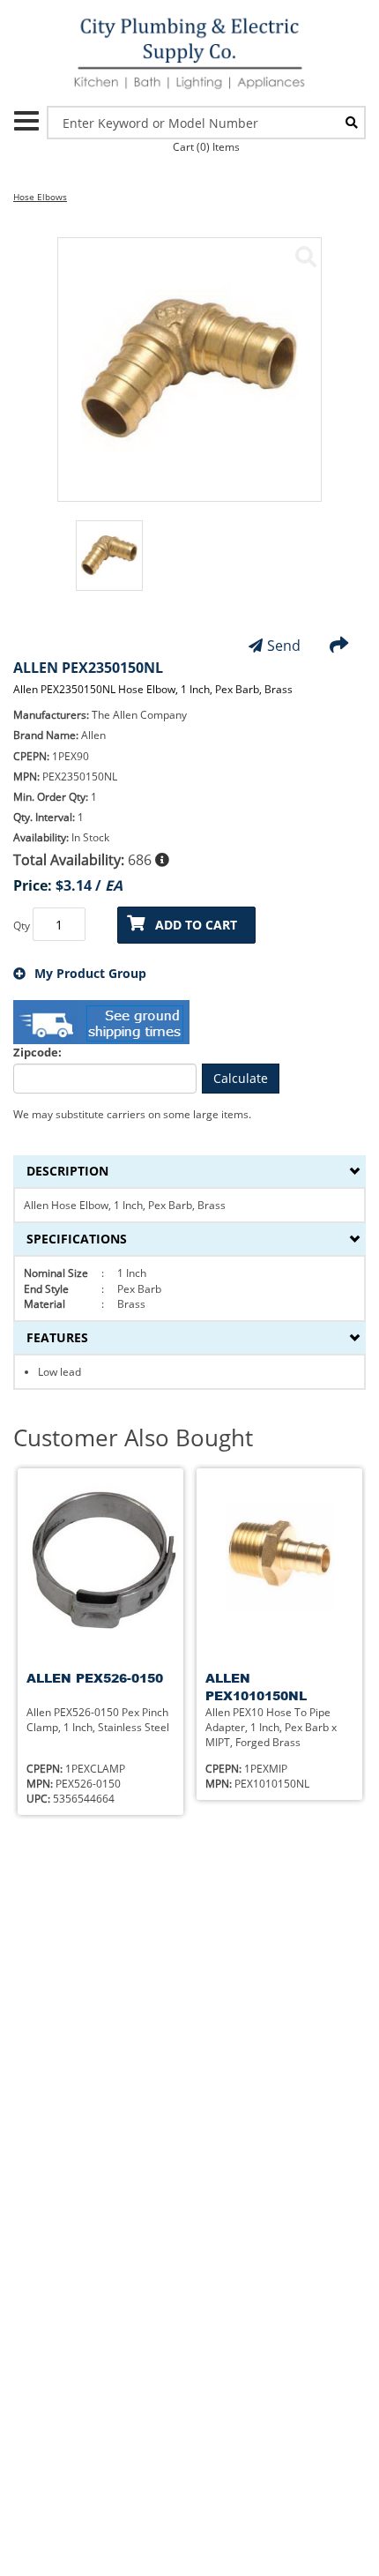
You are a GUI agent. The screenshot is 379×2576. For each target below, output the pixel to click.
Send (284, 646)
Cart (206, 147)
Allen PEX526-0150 (95, 1678)
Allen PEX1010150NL (256, 1687)
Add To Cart (196, 925)
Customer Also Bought (133, 1438)
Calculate (241, 1078)
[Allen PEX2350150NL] (306, 257)
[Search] (352, 123)
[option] (109, 564)
